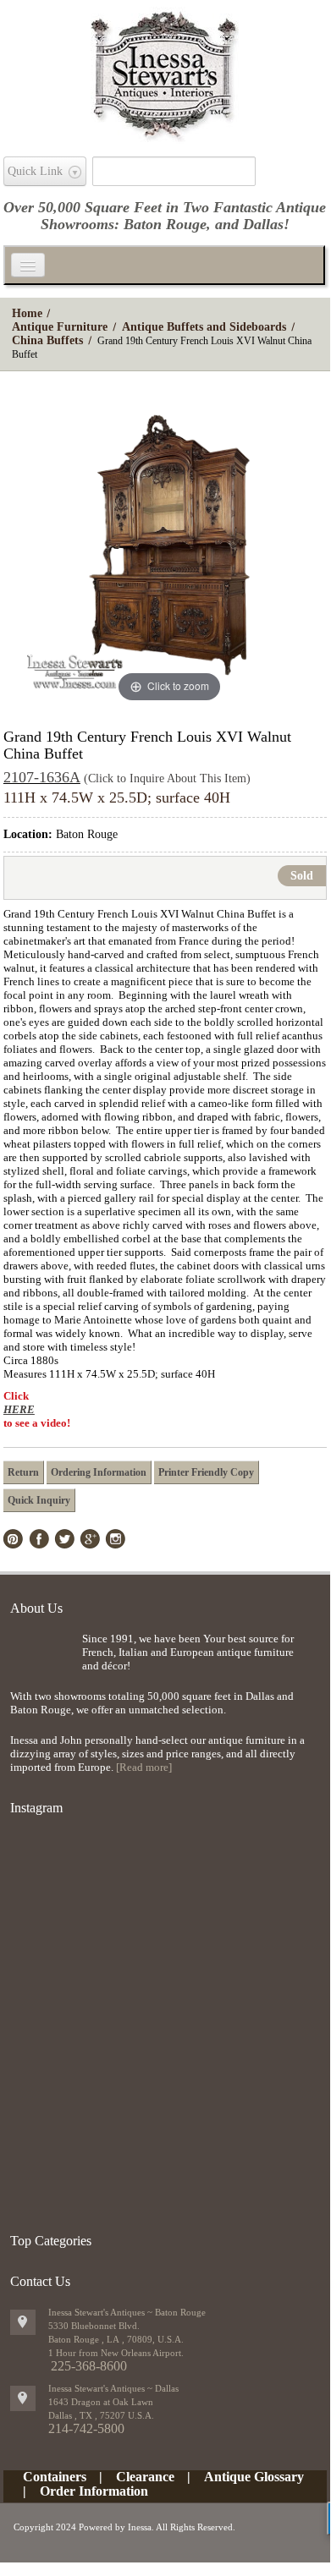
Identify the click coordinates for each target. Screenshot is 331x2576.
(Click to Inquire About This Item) (167, 778)
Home (27, 313)
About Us (36, 1608)
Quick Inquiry (39, 1500)
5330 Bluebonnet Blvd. (94, 2326)
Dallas (263, 224)
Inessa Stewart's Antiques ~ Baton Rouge (127, 2312)
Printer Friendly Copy (206, 1472)
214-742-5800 (86, 2428)
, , (101, 2415)
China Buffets (47, 340)
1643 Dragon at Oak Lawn (101, 2402)
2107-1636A (42, 777)
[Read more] (144, 1767)
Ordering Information (99, 1472)
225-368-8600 (89, 2366)
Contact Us (40, 2281)
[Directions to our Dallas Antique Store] (23, 2398)
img (42, 1660)
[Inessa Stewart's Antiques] (165, 71)
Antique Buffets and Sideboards (204, 327)
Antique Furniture (60, 327)
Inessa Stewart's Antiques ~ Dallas (113, 2388)
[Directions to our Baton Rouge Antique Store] (23, 2322)
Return (23, 1472)
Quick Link (35, 171)
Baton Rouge (165, 224)
